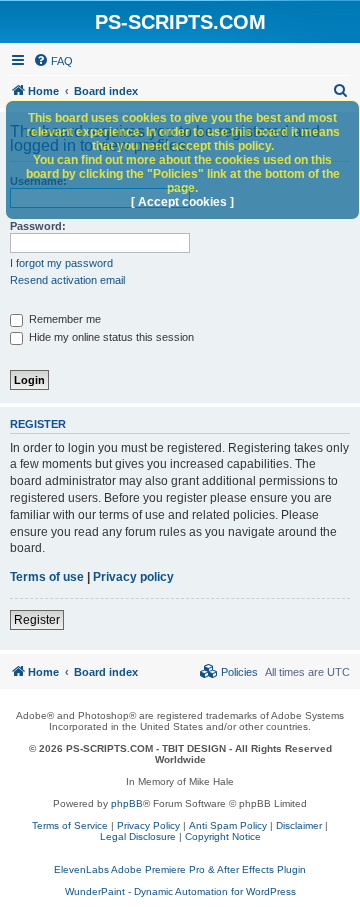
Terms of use (47, 577)
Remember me (63, 319)
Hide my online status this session (110, 337)
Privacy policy (133, 577)
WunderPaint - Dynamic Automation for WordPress (180, 891)
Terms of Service (70, 825)
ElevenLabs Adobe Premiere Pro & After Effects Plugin (180, 869)
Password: (38, 226)
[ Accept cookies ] (182, 202)
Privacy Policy (148, 825)
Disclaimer (299, 825)
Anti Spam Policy (228, 825)
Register (37, 620)
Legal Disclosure (138, 836)
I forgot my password (61, 263)
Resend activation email (67, 280)
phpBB (127, 803)
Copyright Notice (223, 836)
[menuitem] (53, 61)
